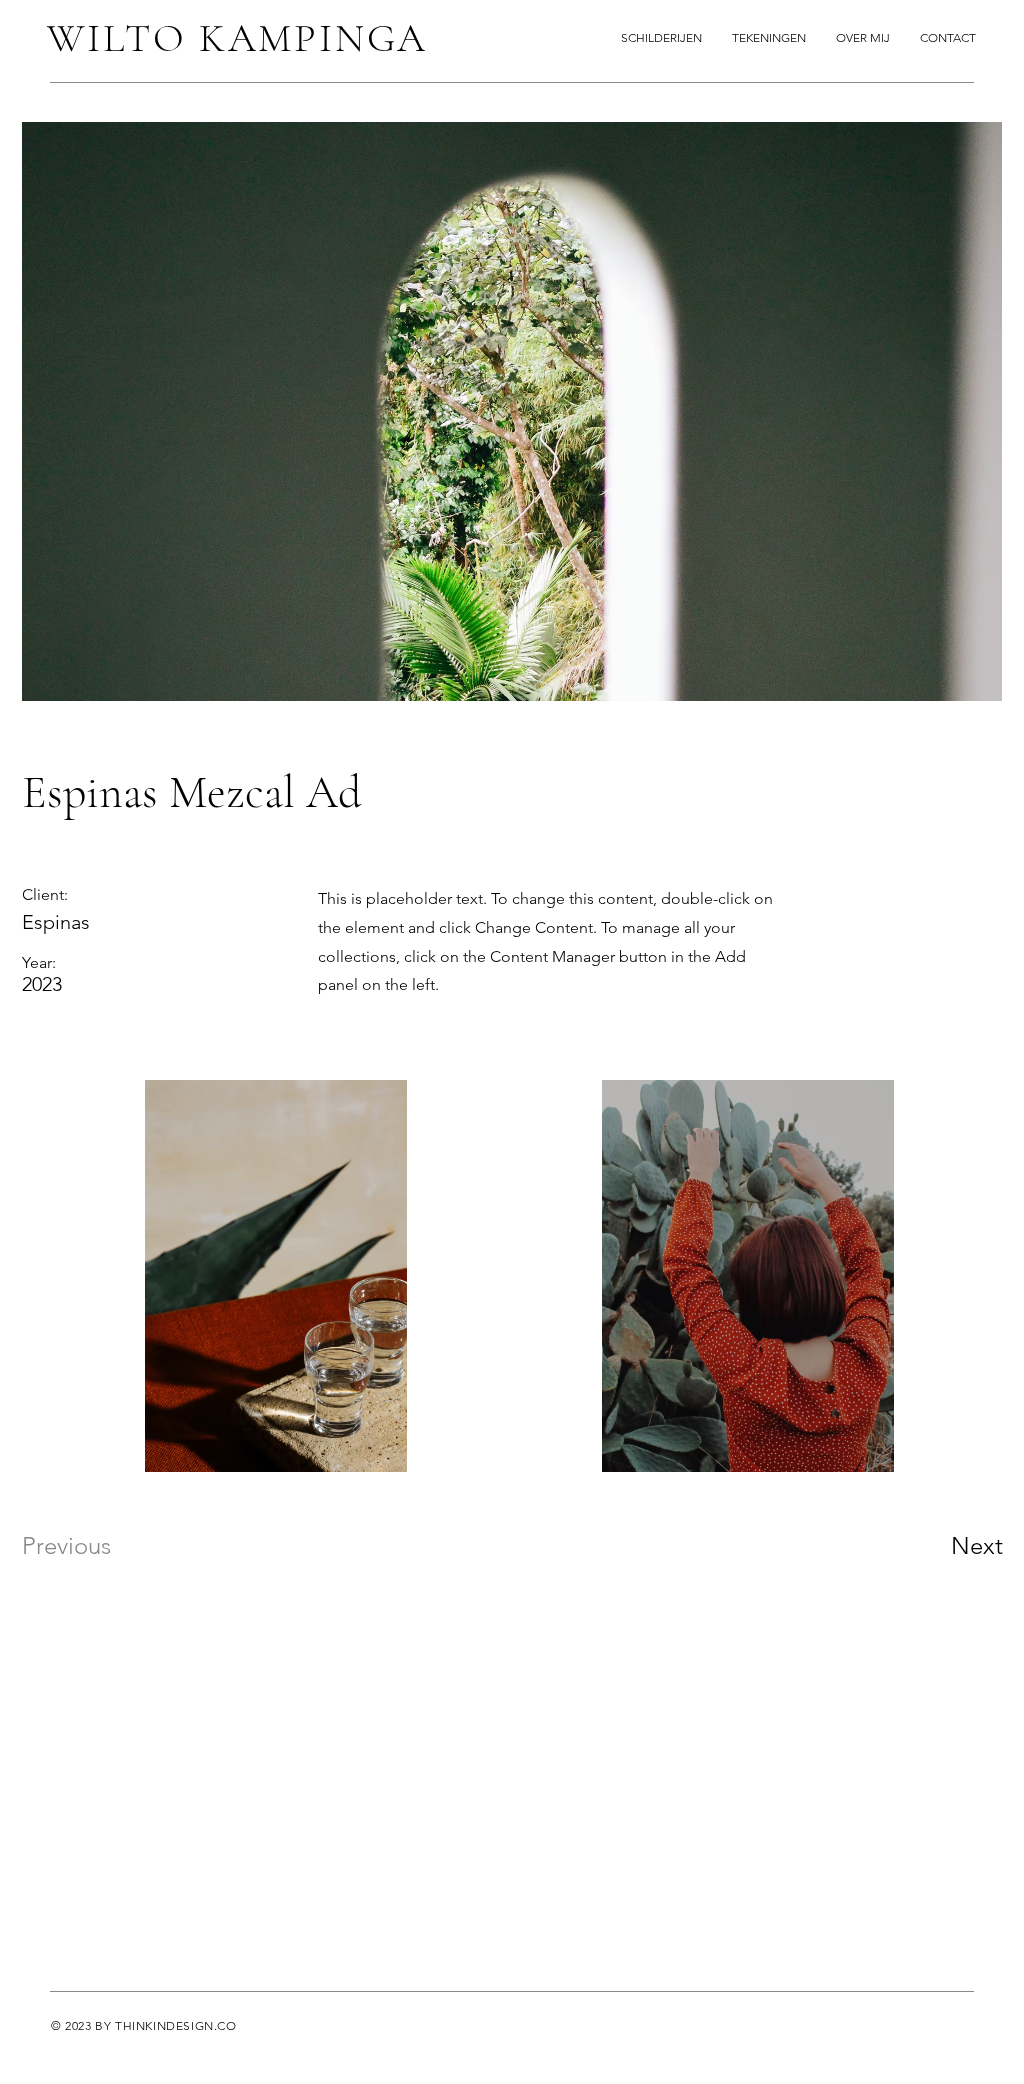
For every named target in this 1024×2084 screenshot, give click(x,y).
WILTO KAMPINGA (237, 38)
